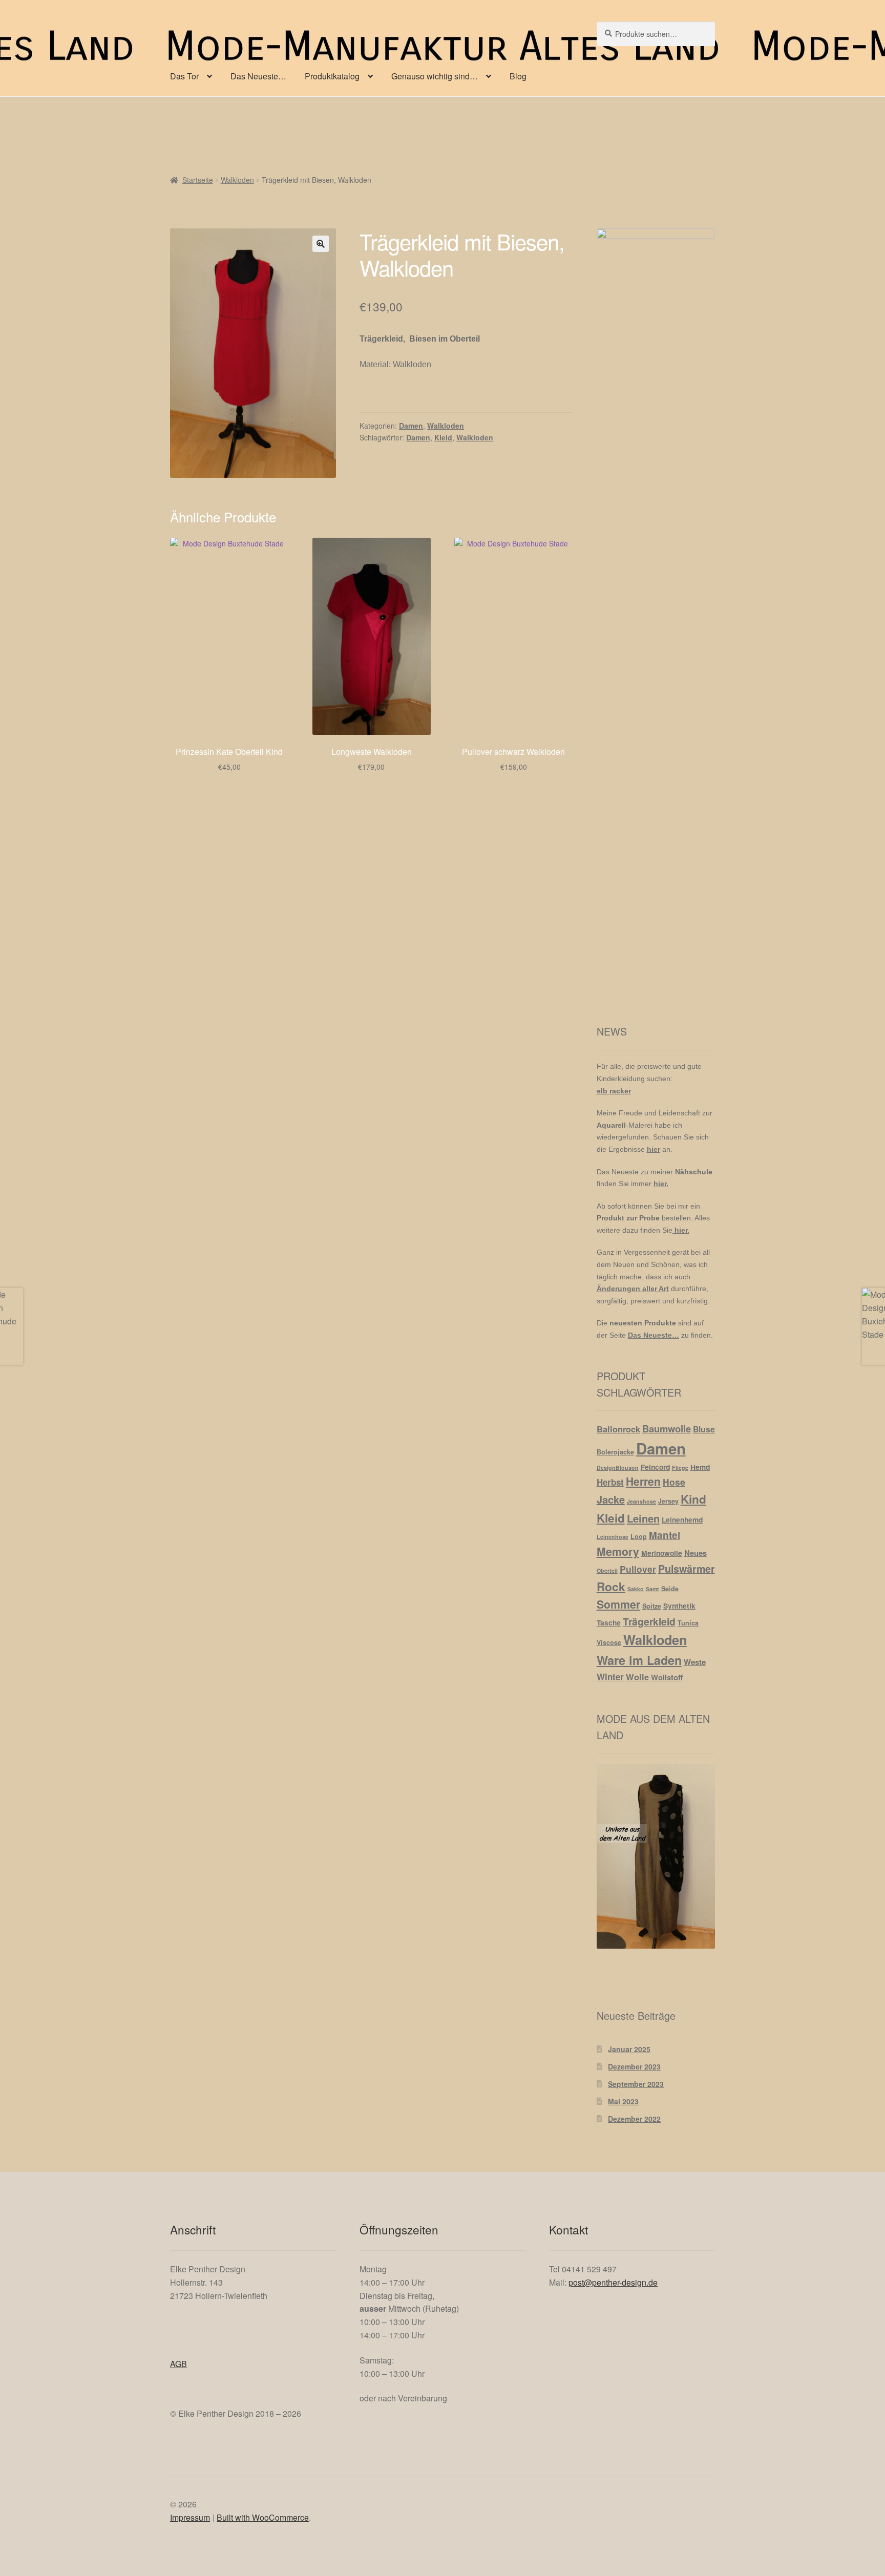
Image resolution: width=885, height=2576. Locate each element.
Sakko (636, 1589)
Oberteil (607, 1570)
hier (654, 1149)
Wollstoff (667, 1677)
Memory (618, 1551)
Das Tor (184, 76)
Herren (643, 1481)
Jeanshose (641, 1501)
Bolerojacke (615, 1452)
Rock (611, 1587)
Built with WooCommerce (263, 2517)
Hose (674, 1482)
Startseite (198, 180)
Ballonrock (618, 1429)
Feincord (655, 1467)
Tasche (609, 1622)
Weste (695, 1662)
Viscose (609, 1642)
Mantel (665, 1535)
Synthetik (679, 1606)
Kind (693, 1499)
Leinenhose (613, 1537)
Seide (670, 1589)
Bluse (704, 1429)
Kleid (443, 437)
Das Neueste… (258, 76)
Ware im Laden (639, 1660)
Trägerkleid (649, 1621)
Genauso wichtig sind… (435, 76)
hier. (661, 1184)
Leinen (643, 1518)
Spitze (652, 1606)
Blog (518, 76)
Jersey (668, 1501)
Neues (696, 1553)
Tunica (688, 1623)
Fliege (680, 1468)
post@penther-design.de (613, 2282)
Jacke (611, 1499)
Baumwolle (667, 1429)
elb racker (614, 1091)
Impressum (190, 2517)
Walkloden (237, 180)
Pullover (638, 1569)
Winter (610, 1677)
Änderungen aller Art (633, 1289)
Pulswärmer (687, 1569)
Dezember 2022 (634, 2119)
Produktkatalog (332, 76)
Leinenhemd (682, 1519)
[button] (321, 244)
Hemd (700, 1467)
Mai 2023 (623, 2101)
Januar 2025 (629, 2049)
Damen (411, 426)
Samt (652, 1589)
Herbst (610, 1482)
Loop (639, 1536)
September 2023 (636, 2084)
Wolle (637, 1677)
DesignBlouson (618, 1468)
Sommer (618, 1604)
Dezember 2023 (634, 2066)
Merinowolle (662, 1553)
